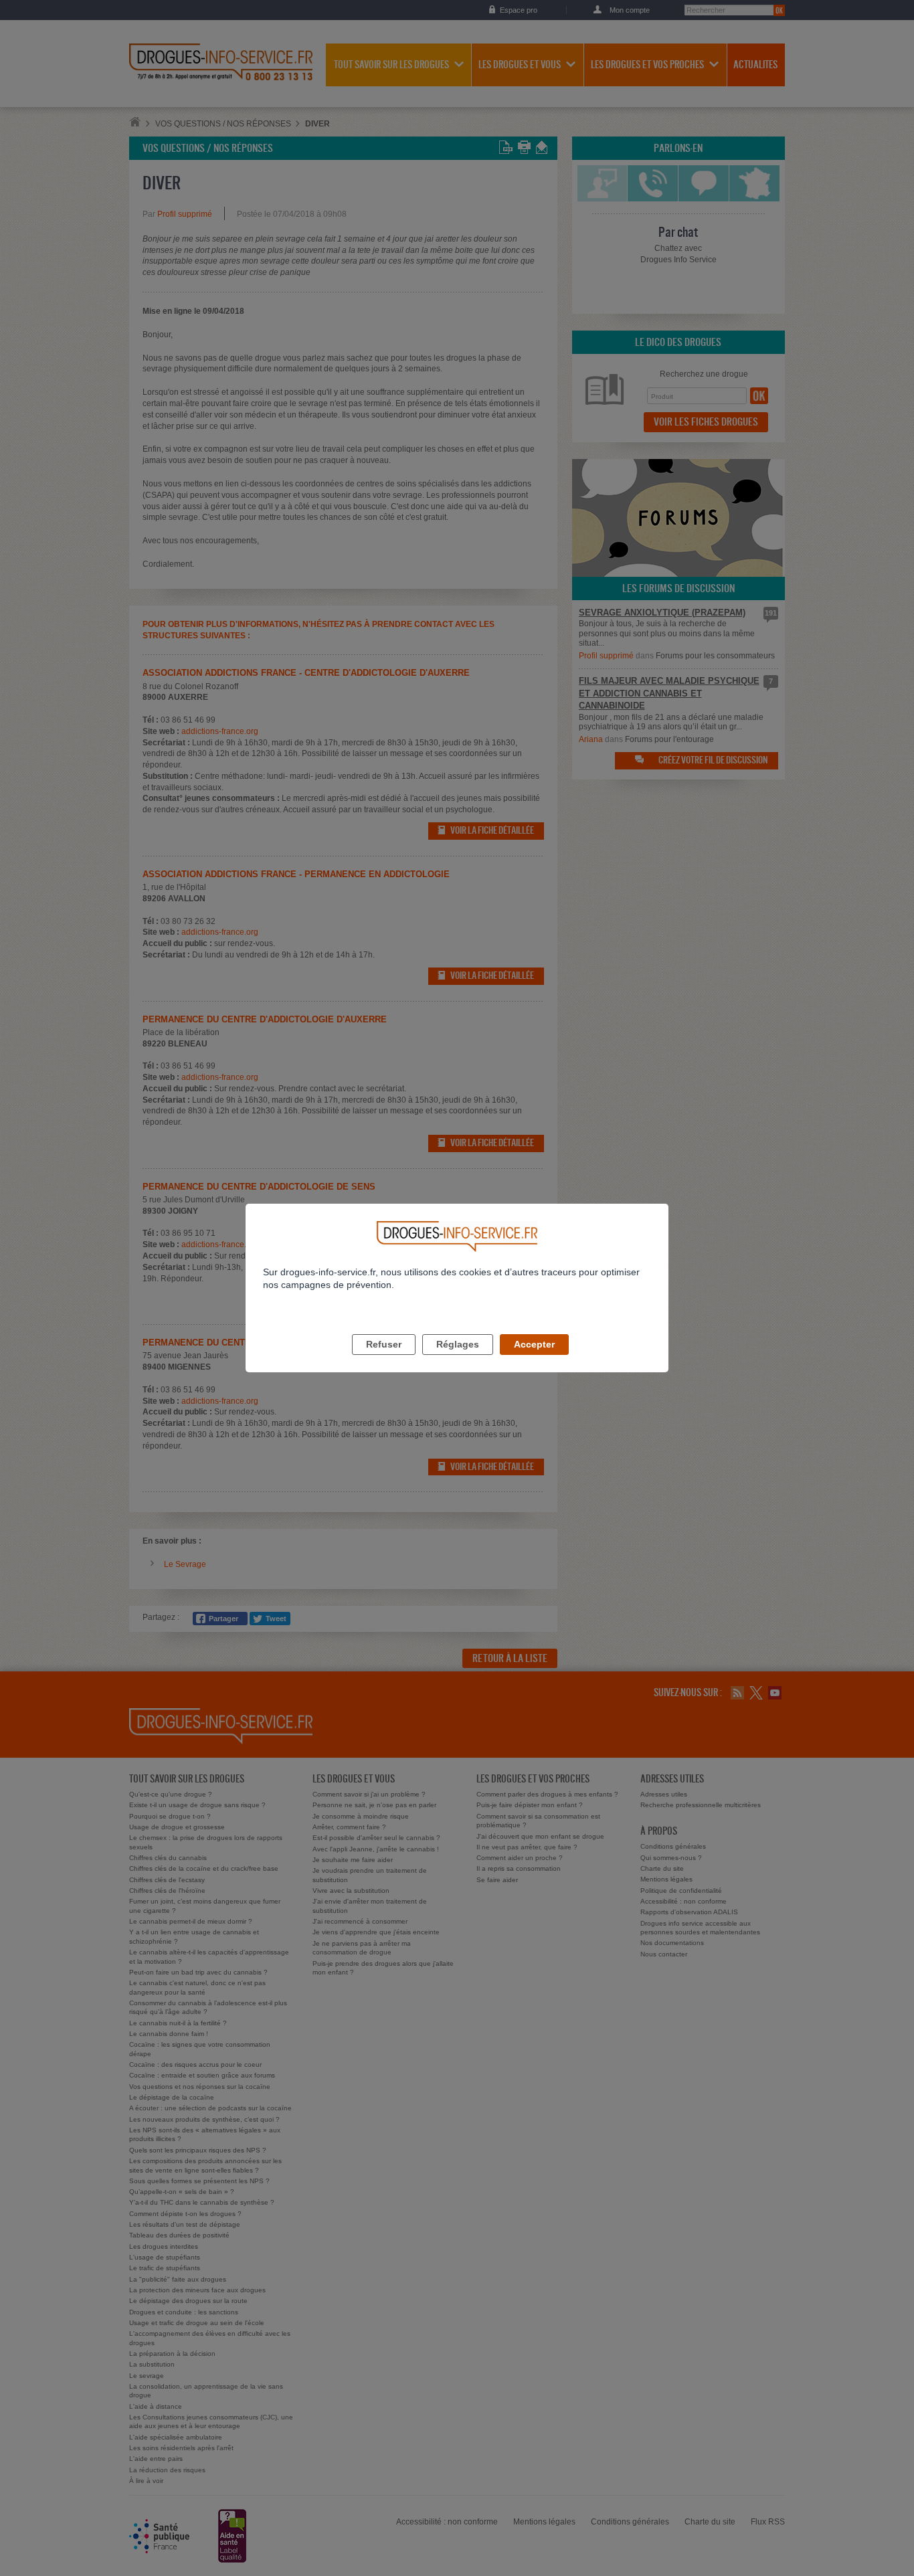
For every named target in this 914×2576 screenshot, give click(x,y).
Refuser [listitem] (384, 1344)
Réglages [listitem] (458, 1344)
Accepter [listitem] (534, 1344)
